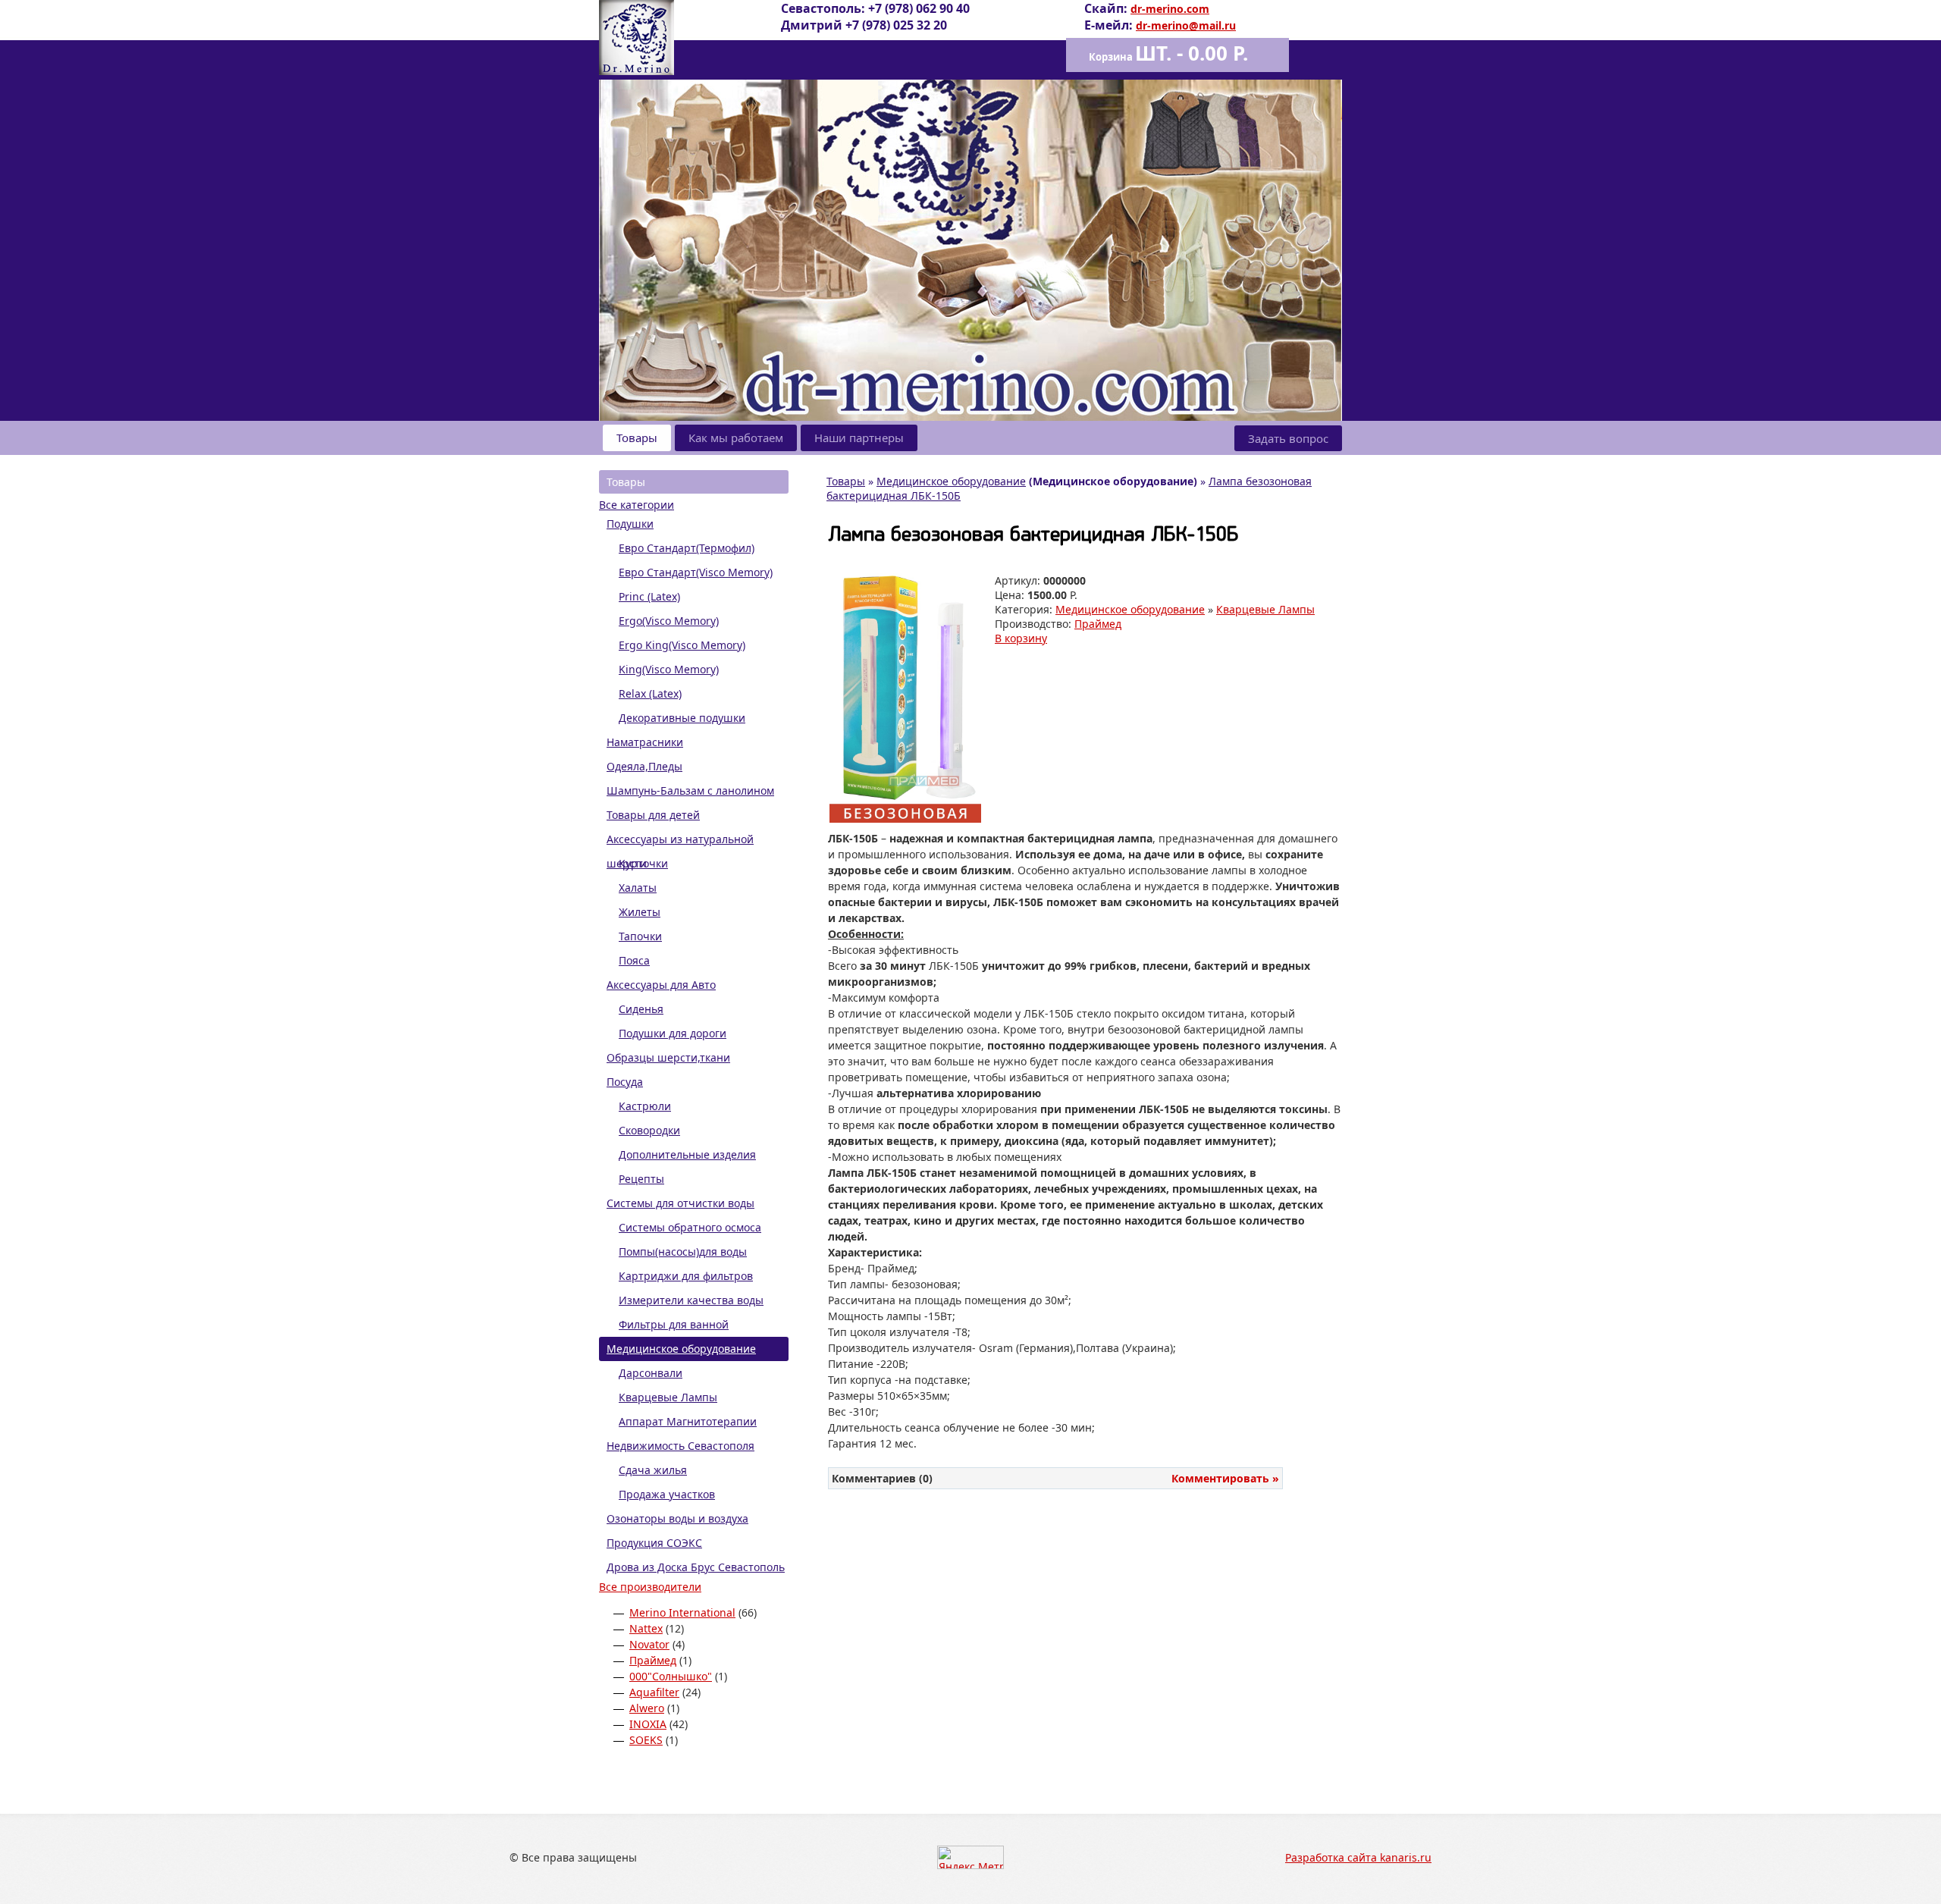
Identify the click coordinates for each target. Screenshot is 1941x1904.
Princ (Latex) (649, 596)
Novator (649, 1644)
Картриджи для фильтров (686, 1276)
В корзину (1021, 638)
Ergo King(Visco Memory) (682, 645)
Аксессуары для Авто (661, 985)
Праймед (653, 1660)
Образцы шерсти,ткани (668, 1057)
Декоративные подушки (682, 718)
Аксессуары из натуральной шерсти (680, 842)
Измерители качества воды (691, 1300)
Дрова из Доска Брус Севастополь (696, 1567)
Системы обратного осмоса (690, 1227)
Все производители (650, 1587)
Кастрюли (645, 1106)
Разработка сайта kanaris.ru (1358, 1857)
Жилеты (640, 912)
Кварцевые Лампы (668, 1397)
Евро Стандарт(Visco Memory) (696, 572)
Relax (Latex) (650, 693)
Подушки (630, 524)
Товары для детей (653, 815)
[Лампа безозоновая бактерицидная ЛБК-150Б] (905, 819)
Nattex (646, 1628)
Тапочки (640, 936)
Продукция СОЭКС (654, 1543)
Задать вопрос (1288, 438)
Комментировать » (1225, 1478)
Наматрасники (645, 742)
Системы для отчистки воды (680, 1203)
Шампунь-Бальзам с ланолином (690, 790)
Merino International (682, 1612)
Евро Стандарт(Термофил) (687, 548)
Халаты (638, 888)
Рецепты (641, 1179)
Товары (637, 438)
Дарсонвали (651, 1373)
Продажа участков (667, 1494)
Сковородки (649, 1130)
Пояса (634, 960)
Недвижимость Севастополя (680, 1446)
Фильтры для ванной (674, 1324)
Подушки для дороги (673, 1033)
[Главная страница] (637, 71)
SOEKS (646, 1740)
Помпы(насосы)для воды (683, 1252)
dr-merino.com (1170, 9)
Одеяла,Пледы (644, 766)
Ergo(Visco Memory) (669, 621)
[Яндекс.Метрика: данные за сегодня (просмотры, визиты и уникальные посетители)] (970, 1857)
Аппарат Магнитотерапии (688, 1421)
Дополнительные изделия (687, 1154)
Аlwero (647, 1708)
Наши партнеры (859, 438)
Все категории (637, 505)
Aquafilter (654, 1692)
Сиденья (641, 1009)
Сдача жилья (653, 1470)
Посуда (625, 1082)
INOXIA (648, 1724)
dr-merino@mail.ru (1186, 25)
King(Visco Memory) (669, 669)
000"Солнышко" (671, 1676)
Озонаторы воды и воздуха (677, 1518)
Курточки (643, 863)
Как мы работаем (736, 438)
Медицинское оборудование (681, 1349)
